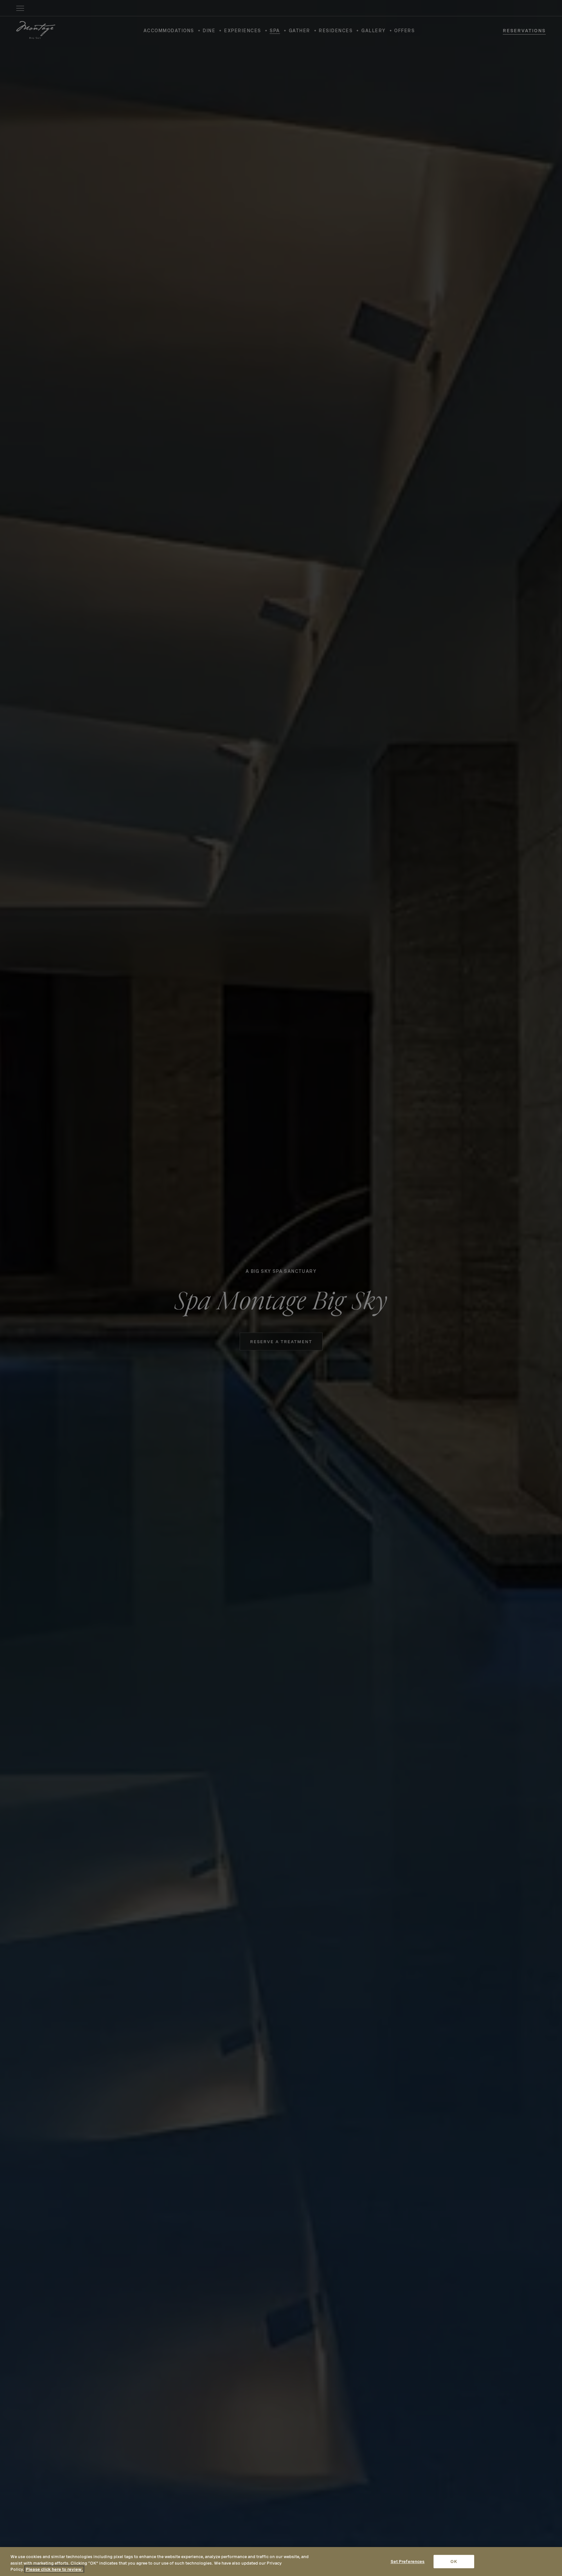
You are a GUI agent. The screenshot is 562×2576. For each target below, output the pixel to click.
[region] (281, 2562)
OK (454, 2562)
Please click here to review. (54, 2569)
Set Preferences (408, 2562)
